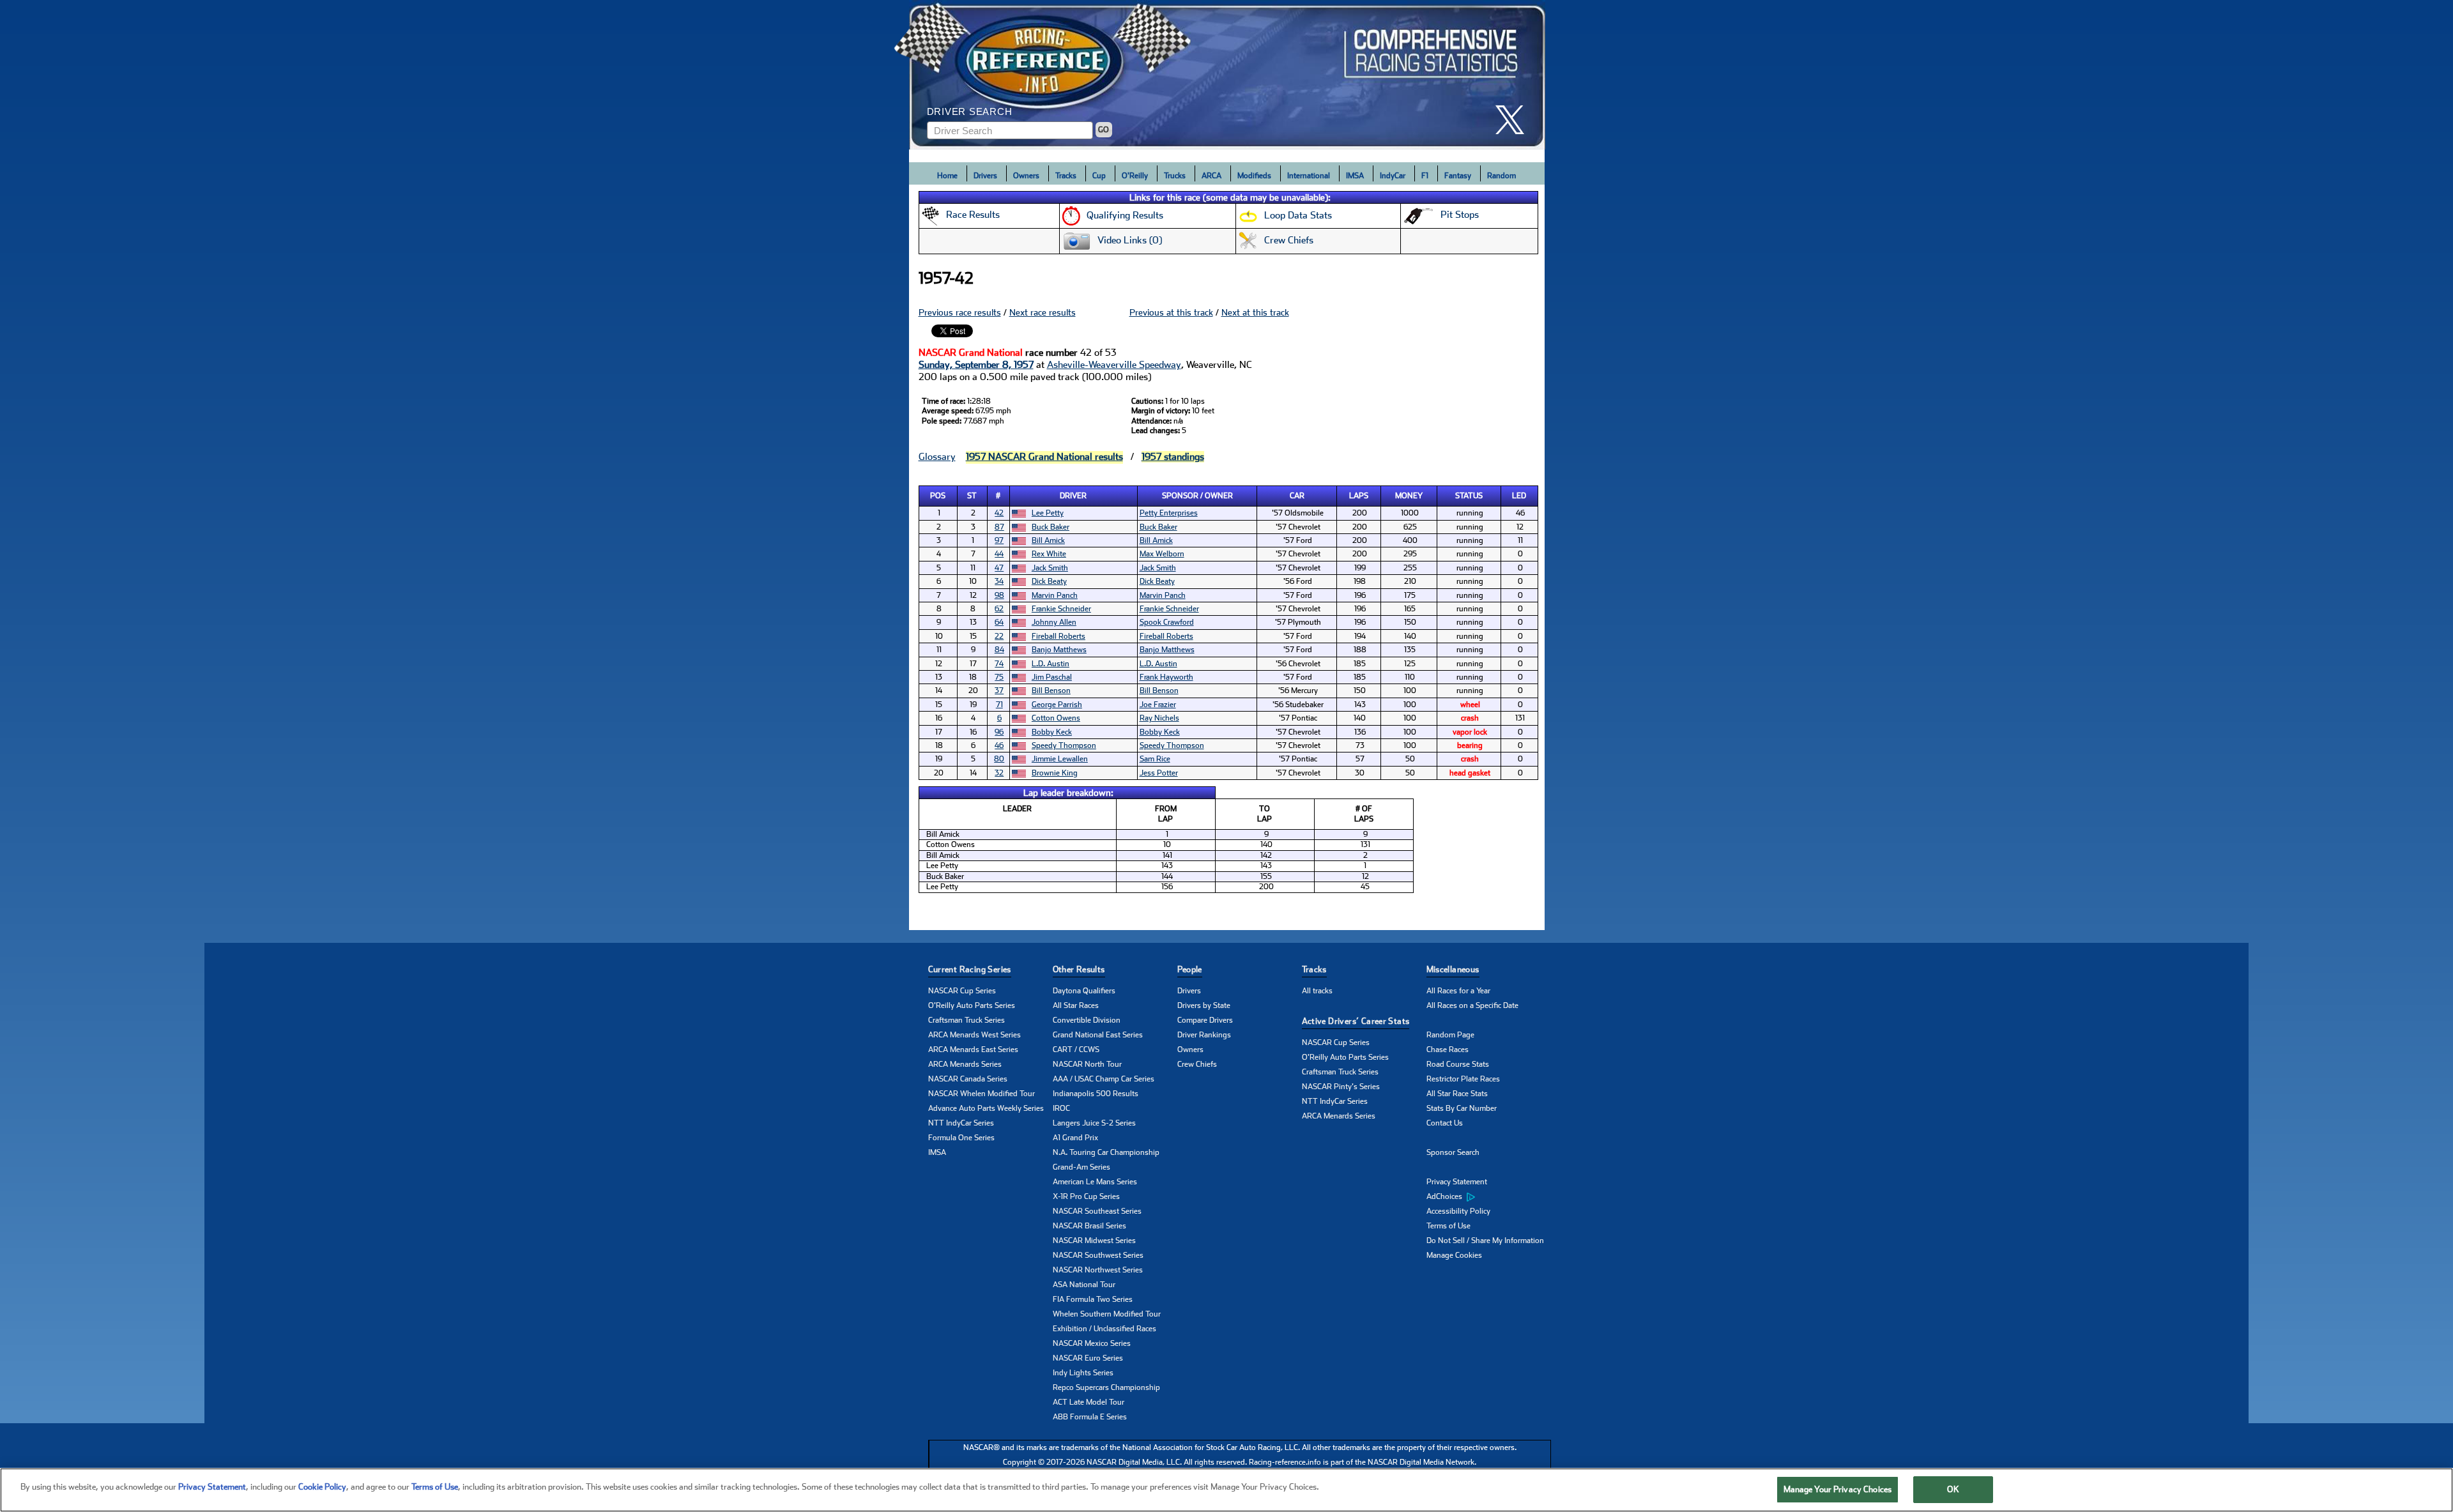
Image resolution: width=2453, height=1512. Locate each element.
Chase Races (1448, 1050)
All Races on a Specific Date (1472, 1005)
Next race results (1043, 312)
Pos (938, 496)
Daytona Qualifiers (1084, 991)
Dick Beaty (1049, 581)
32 (999, 773)
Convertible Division (1087, 1020)
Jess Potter (1159, 773)
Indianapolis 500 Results (1096, 1094)
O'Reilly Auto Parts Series (972, 1005)
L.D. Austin (1051, 664)
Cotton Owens (1056, 718)
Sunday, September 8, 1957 (976, 365)
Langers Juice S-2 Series (1094, 1123)
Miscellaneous (1453, 969)
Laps (1359, 496)
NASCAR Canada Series (968, 1079)
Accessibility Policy (1458, 1211)
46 (999, 745)
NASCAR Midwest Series (1094, 1241)
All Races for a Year (1458, 991)
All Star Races (1076, 1005)
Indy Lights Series (1083, 1373)
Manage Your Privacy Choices (1838, 1489)
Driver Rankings (1204, 1035)
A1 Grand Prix (1075, 1138)
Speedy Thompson (1064, 745)
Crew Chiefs (1197, 1064)
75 (999, 677)
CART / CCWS (1076, 1050)
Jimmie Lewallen (1060, 759)
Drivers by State (1204, 1005)
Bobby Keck (1052, 732)
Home (947, 176)
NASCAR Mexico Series (1092, 1343)
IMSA (1355, 176)
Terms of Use (1448, 1226)
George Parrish (1057, 705)
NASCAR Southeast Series (1097, 1211)
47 (999, 568)
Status (1469, 496)
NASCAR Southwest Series (1098, 1255)
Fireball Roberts (1058, 636)
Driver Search (970, 111)
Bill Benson (1051, 691)
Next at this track (1255, 312)
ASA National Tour (1084, 1285)
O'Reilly (1135, 176)
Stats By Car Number (1462, 1108)
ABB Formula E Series (1090, 1417)
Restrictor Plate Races (1463, 1079)
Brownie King (1055, 773)
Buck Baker (1051, 527)
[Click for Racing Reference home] (1227, 75)
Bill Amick (1048, 540)
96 (999, 732)
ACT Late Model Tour (1089, 1402)
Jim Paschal (1052, 677)
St (972, 496)
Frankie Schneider (1061, 609)
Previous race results (960, 312)
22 (999, 636)
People (1190, 969)
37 (999, 691)
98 (999, 595)
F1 (1425, 176)
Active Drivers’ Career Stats (1356, 1021)
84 (999, 650)
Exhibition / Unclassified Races (1104, 1329)
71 (999, 705)
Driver (1073, 496)
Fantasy (1458, 176)
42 (999, 513)
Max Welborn (1162, 554)
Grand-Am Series (1081, 1167)
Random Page (1450, 1035)
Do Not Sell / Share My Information (1485, 1241)
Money (1409, 496)
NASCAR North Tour (1087, 1064)
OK (1953, 1489)
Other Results (1079, 969)
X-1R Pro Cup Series (1086, 1196)
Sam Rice (1155, 759)
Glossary (937, 457)
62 (999, 609)
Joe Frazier (1158, 705)
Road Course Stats (1458, 1064)
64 (999, 622)
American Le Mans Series (1095, 1182)
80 (999, 759)
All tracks (1317, 991)
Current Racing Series (970, 969)
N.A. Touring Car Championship (1106, 1152)
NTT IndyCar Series (961, 1123)
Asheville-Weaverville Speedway (1114, 365)
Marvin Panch (1055, 595)
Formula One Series (961, 1138)
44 (999, 554)
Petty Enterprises (1169, 513)
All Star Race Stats (1457, 1094)
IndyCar (1393, 176)
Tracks (1066, 176)
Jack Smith (1050, 568)
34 (999, 581)
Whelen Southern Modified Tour (1107, 1314)
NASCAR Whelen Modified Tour (982, 1094)
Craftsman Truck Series (967, 1020)
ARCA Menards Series (965, 1064)
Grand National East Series (1098, 1035)
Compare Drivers (1205, 1020)
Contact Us (1445, 1123)
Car (1297, 496)
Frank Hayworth (1166, 677)
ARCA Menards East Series (973, 1050)
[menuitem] (1489, 1197)
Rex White (1049, 554)
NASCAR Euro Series (1088, 1358)
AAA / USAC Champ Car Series (1104, 1079)
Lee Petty (1048, 513)
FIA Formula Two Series (1093, 1299)
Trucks (1175, 176)
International (1309, 176)
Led (1519, 496)
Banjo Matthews (1059, 650)
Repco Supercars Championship (1106, 1387)
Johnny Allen (1054, 622)
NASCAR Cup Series (962, 991)
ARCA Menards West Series (974, 1035)
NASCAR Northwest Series (1098, 1270)
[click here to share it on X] (1515, 120)
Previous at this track (1171, 312)
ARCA (1211, 176)
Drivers (985, 176)
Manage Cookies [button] (1454, 1255)
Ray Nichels (1159, 718)
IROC (1061, 1108)
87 (999, 527)
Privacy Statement (1457, 1182)
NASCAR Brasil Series (1089, 1226)
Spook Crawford (1167, 622)
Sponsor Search (1453, 1152)
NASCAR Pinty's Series (1341, 1087)
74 (999, 664)
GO (1104, 130)
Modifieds (1254, 176)
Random (1502, 176)
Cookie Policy (322, 1487)
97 (999, 540)
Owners (1026, 176)
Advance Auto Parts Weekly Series (986, 1108)
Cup (1099, 176)
